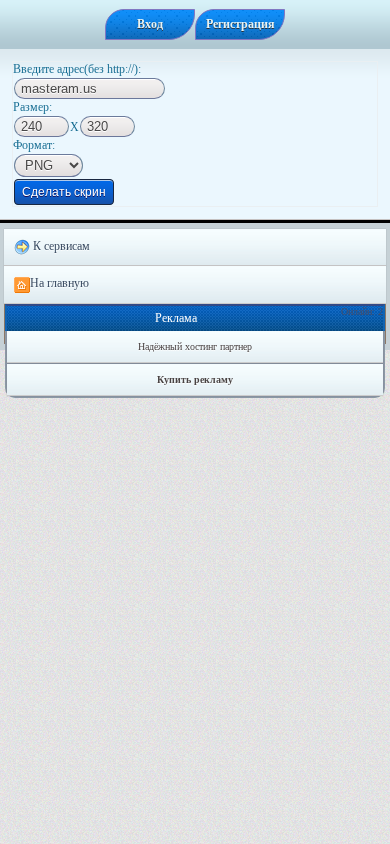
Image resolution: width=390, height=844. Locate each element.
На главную (59, 283)
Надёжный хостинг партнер (195, 346)
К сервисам (60, 246)
